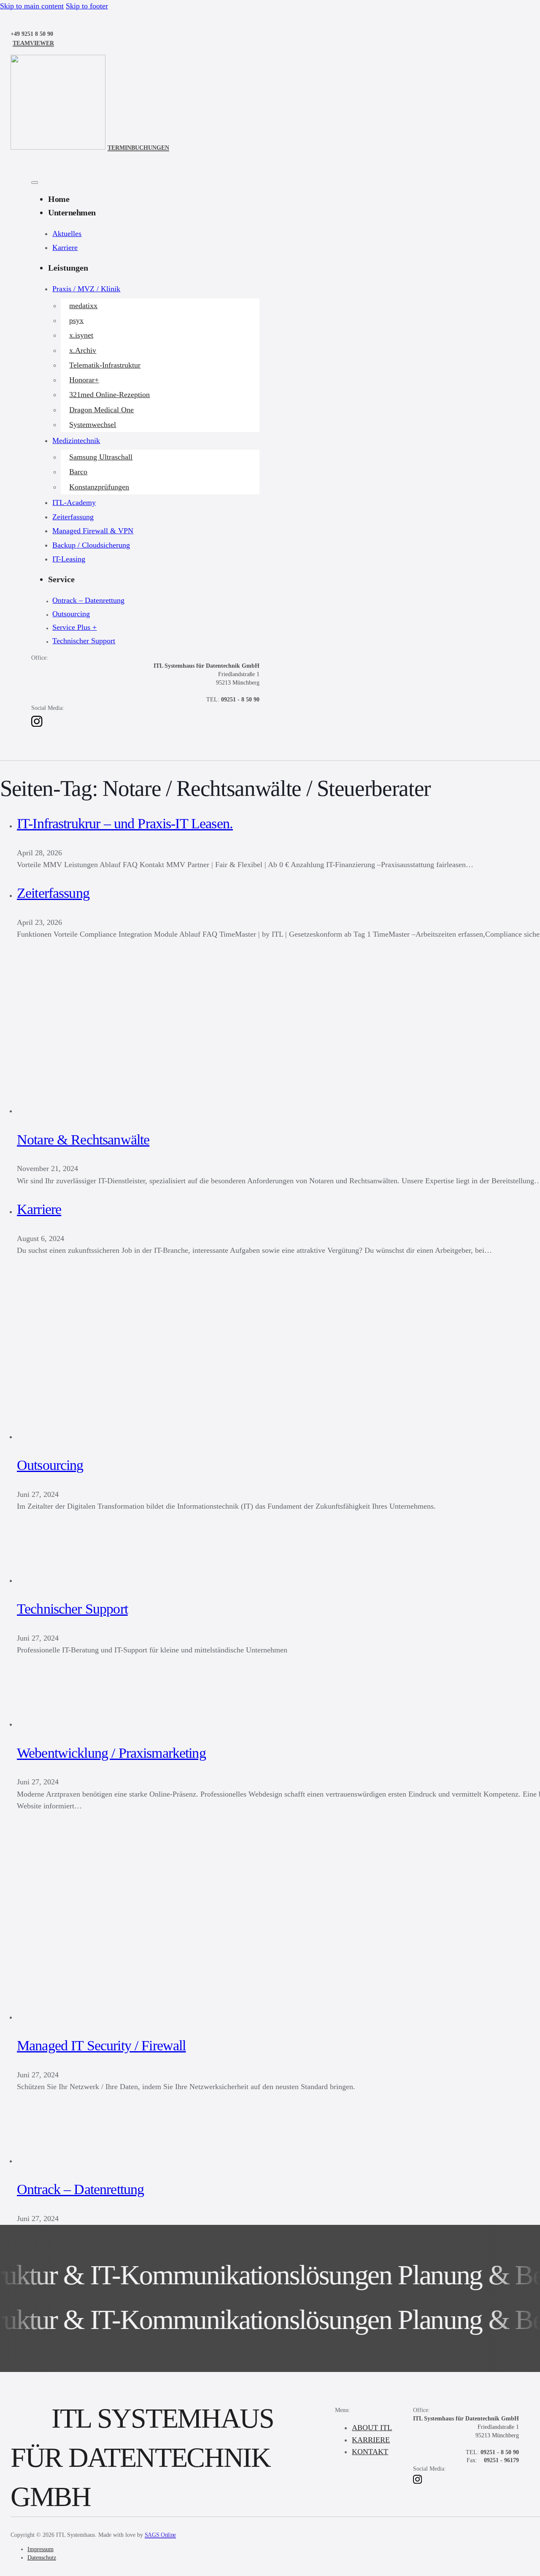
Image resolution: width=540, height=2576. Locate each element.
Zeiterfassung (73, 517)
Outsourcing (71, 614)
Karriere (65, 247)
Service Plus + (74, 627)
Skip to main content (32, 6)
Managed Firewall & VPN (93, 531)
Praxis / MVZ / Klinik (86, 289)
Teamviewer (33, 43)
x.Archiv (83, 350)
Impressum (40, 2549)
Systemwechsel (93, 424)
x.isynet (81, 335)
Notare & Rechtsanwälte (83, 1140)
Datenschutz (42, 2557)
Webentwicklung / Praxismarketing (111, 1753)
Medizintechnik (76, 441)
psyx (76, 320)
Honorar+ (84, 380)
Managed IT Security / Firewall (101, 2045)
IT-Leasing (69, 559)
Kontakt (370, 2452)
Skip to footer (87, 6)
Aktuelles (67, 234)
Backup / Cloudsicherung (91, 545)
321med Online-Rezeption (109, 395)
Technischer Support (84, 641)
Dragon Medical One (101, 410)
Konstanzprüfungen (99, 487)
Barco (78, 472)
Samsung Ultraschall (101, 457)
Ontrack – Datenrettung (88, 600)
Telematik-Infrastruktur (105, 365)
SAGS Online (160, 2535)
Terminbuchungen (138, 148)
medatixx (83, 306)
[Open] (35, 183)
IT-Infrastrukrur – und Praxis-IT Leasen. (125, 823)
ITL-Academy (74, 502)
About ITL (372, 2428)
